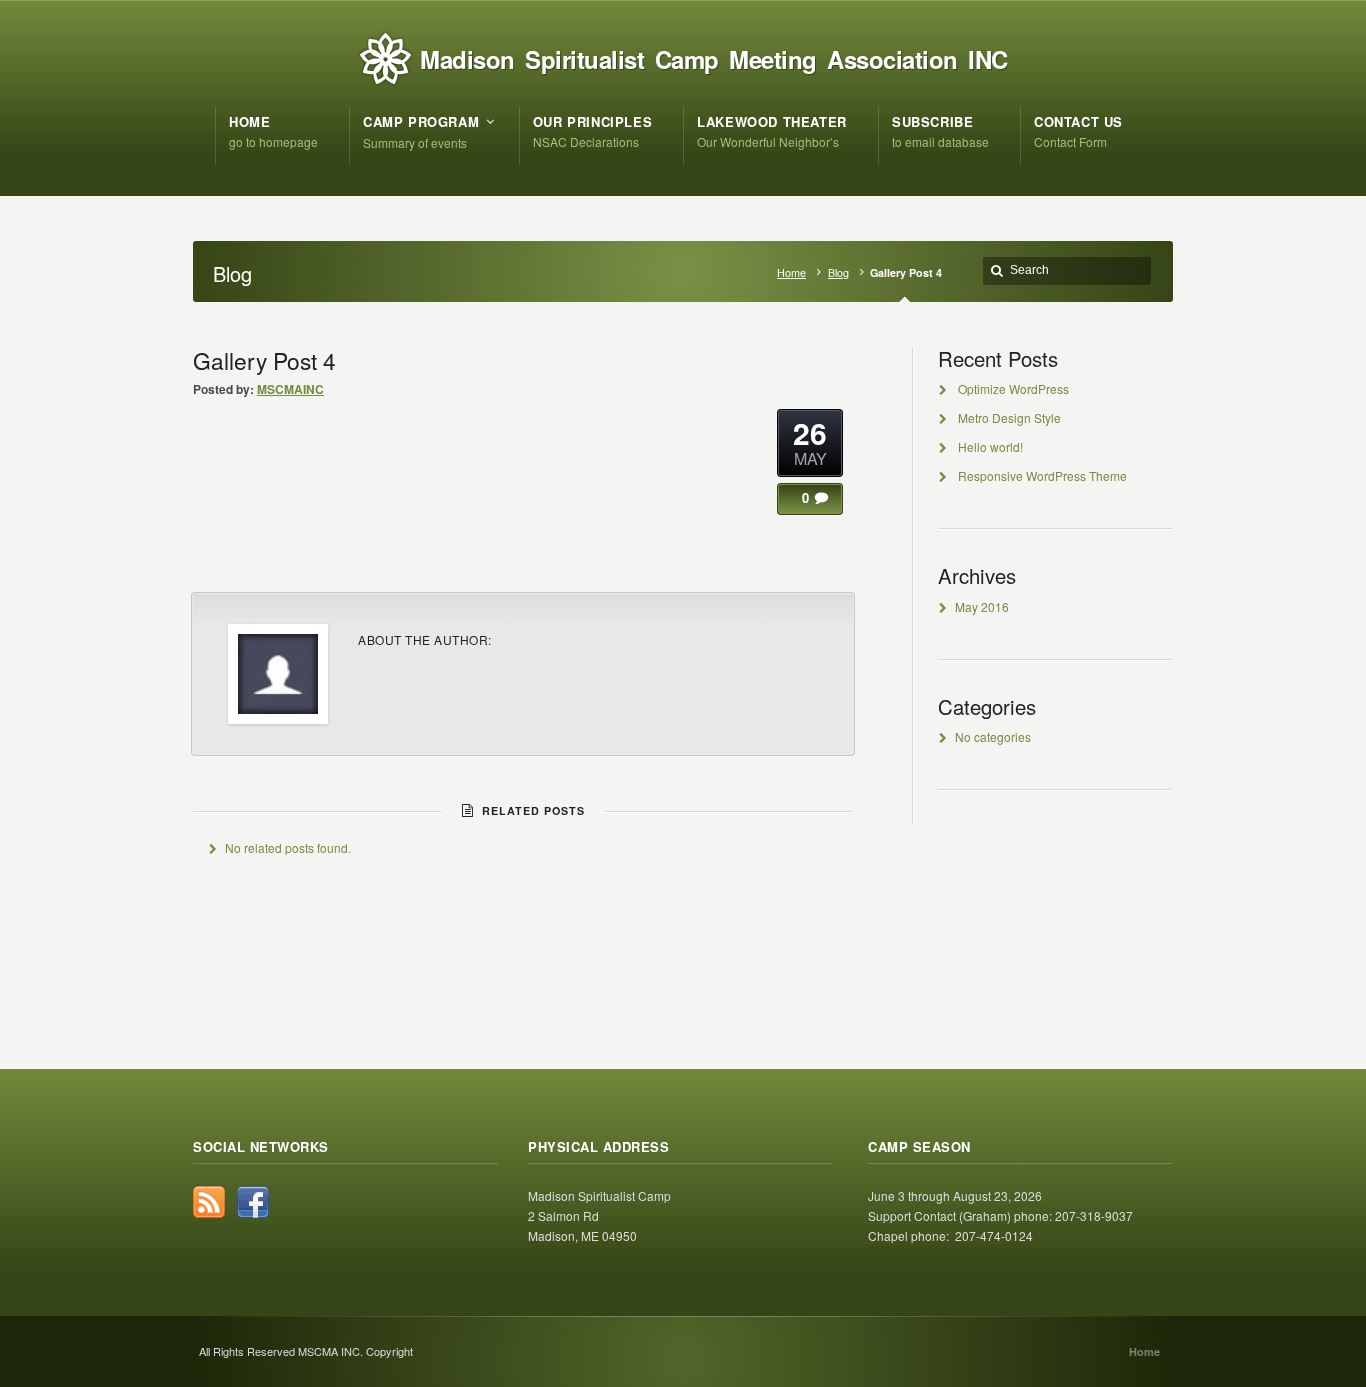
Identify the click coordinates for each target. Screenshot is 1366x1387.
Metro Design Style (1009, 417)
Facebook (253, 1202)
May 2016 (982, 606)
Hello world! (990, 446)
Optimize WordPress (1013, 388)
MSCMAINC (290, 389)
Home (791, 272)
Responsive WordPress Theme (1042, 475)
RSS (209, 1202)
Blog (838, 272)
